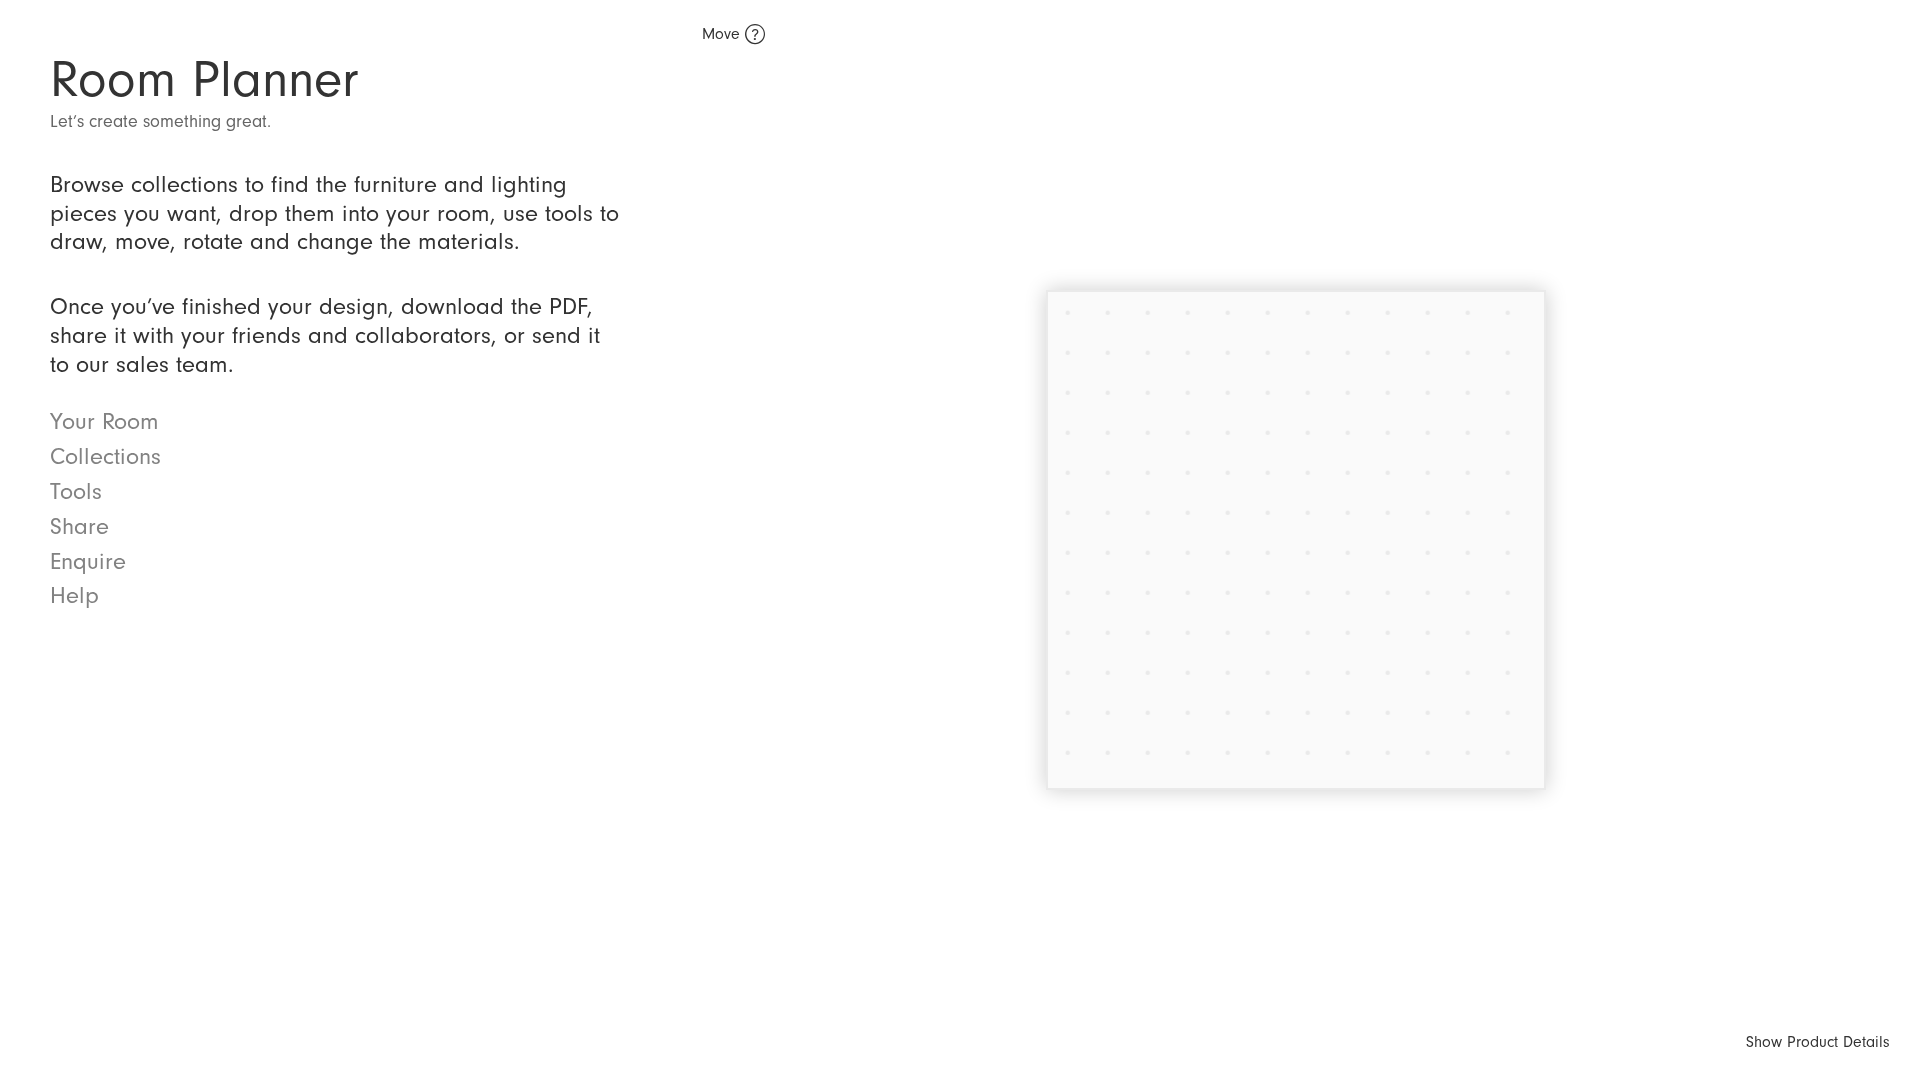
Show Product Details (1818, 1042)
